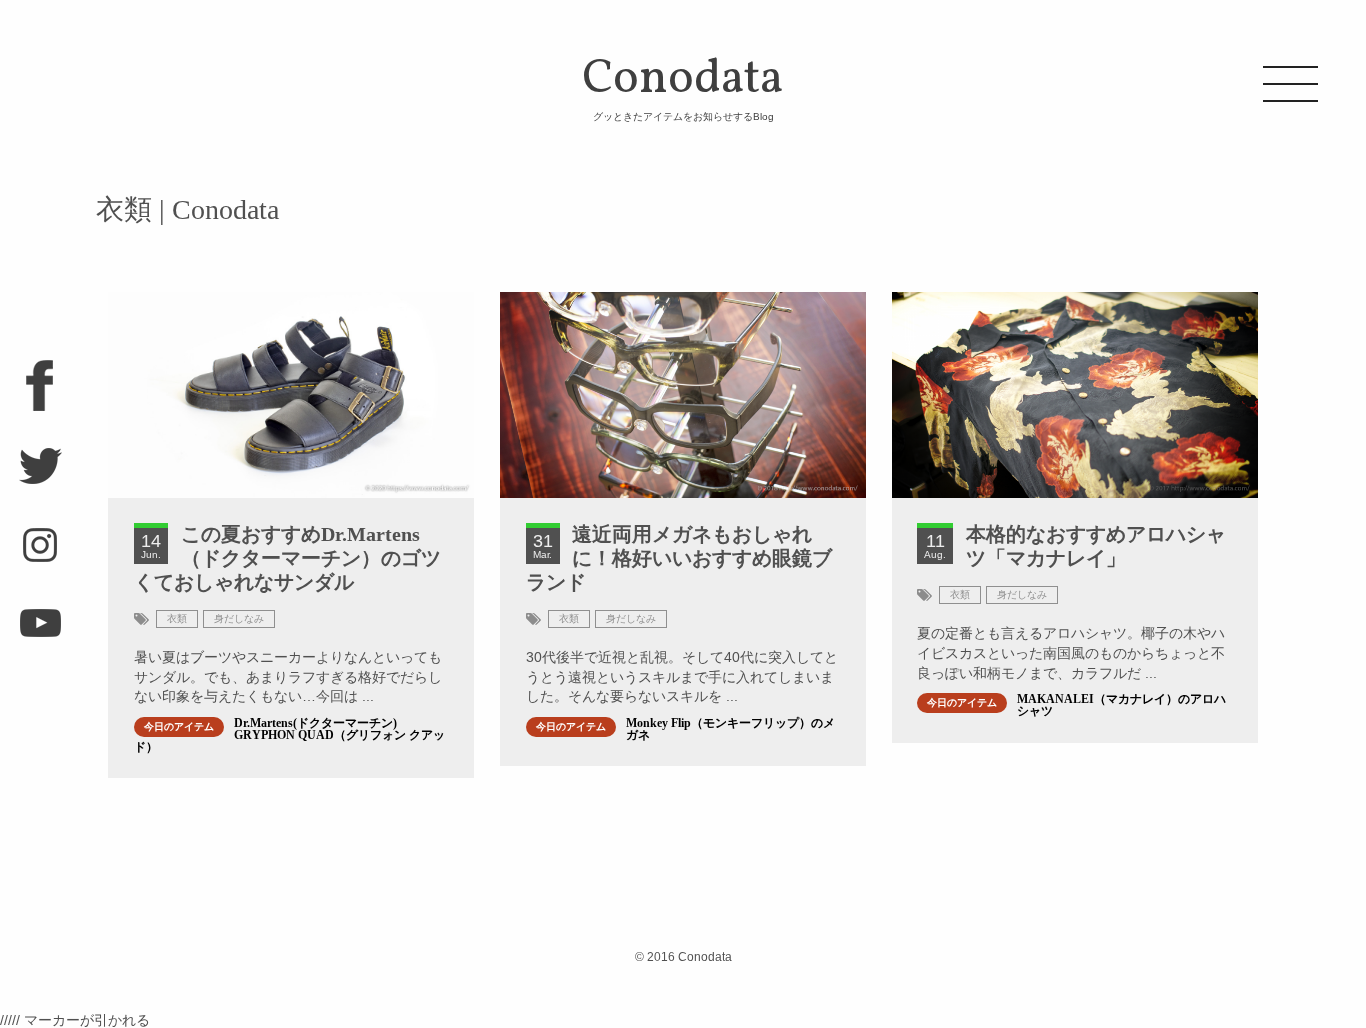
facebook (40, 394)
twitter (40, 474)
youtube (40, 634)
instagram (40, 554)
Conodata (683, 84)
